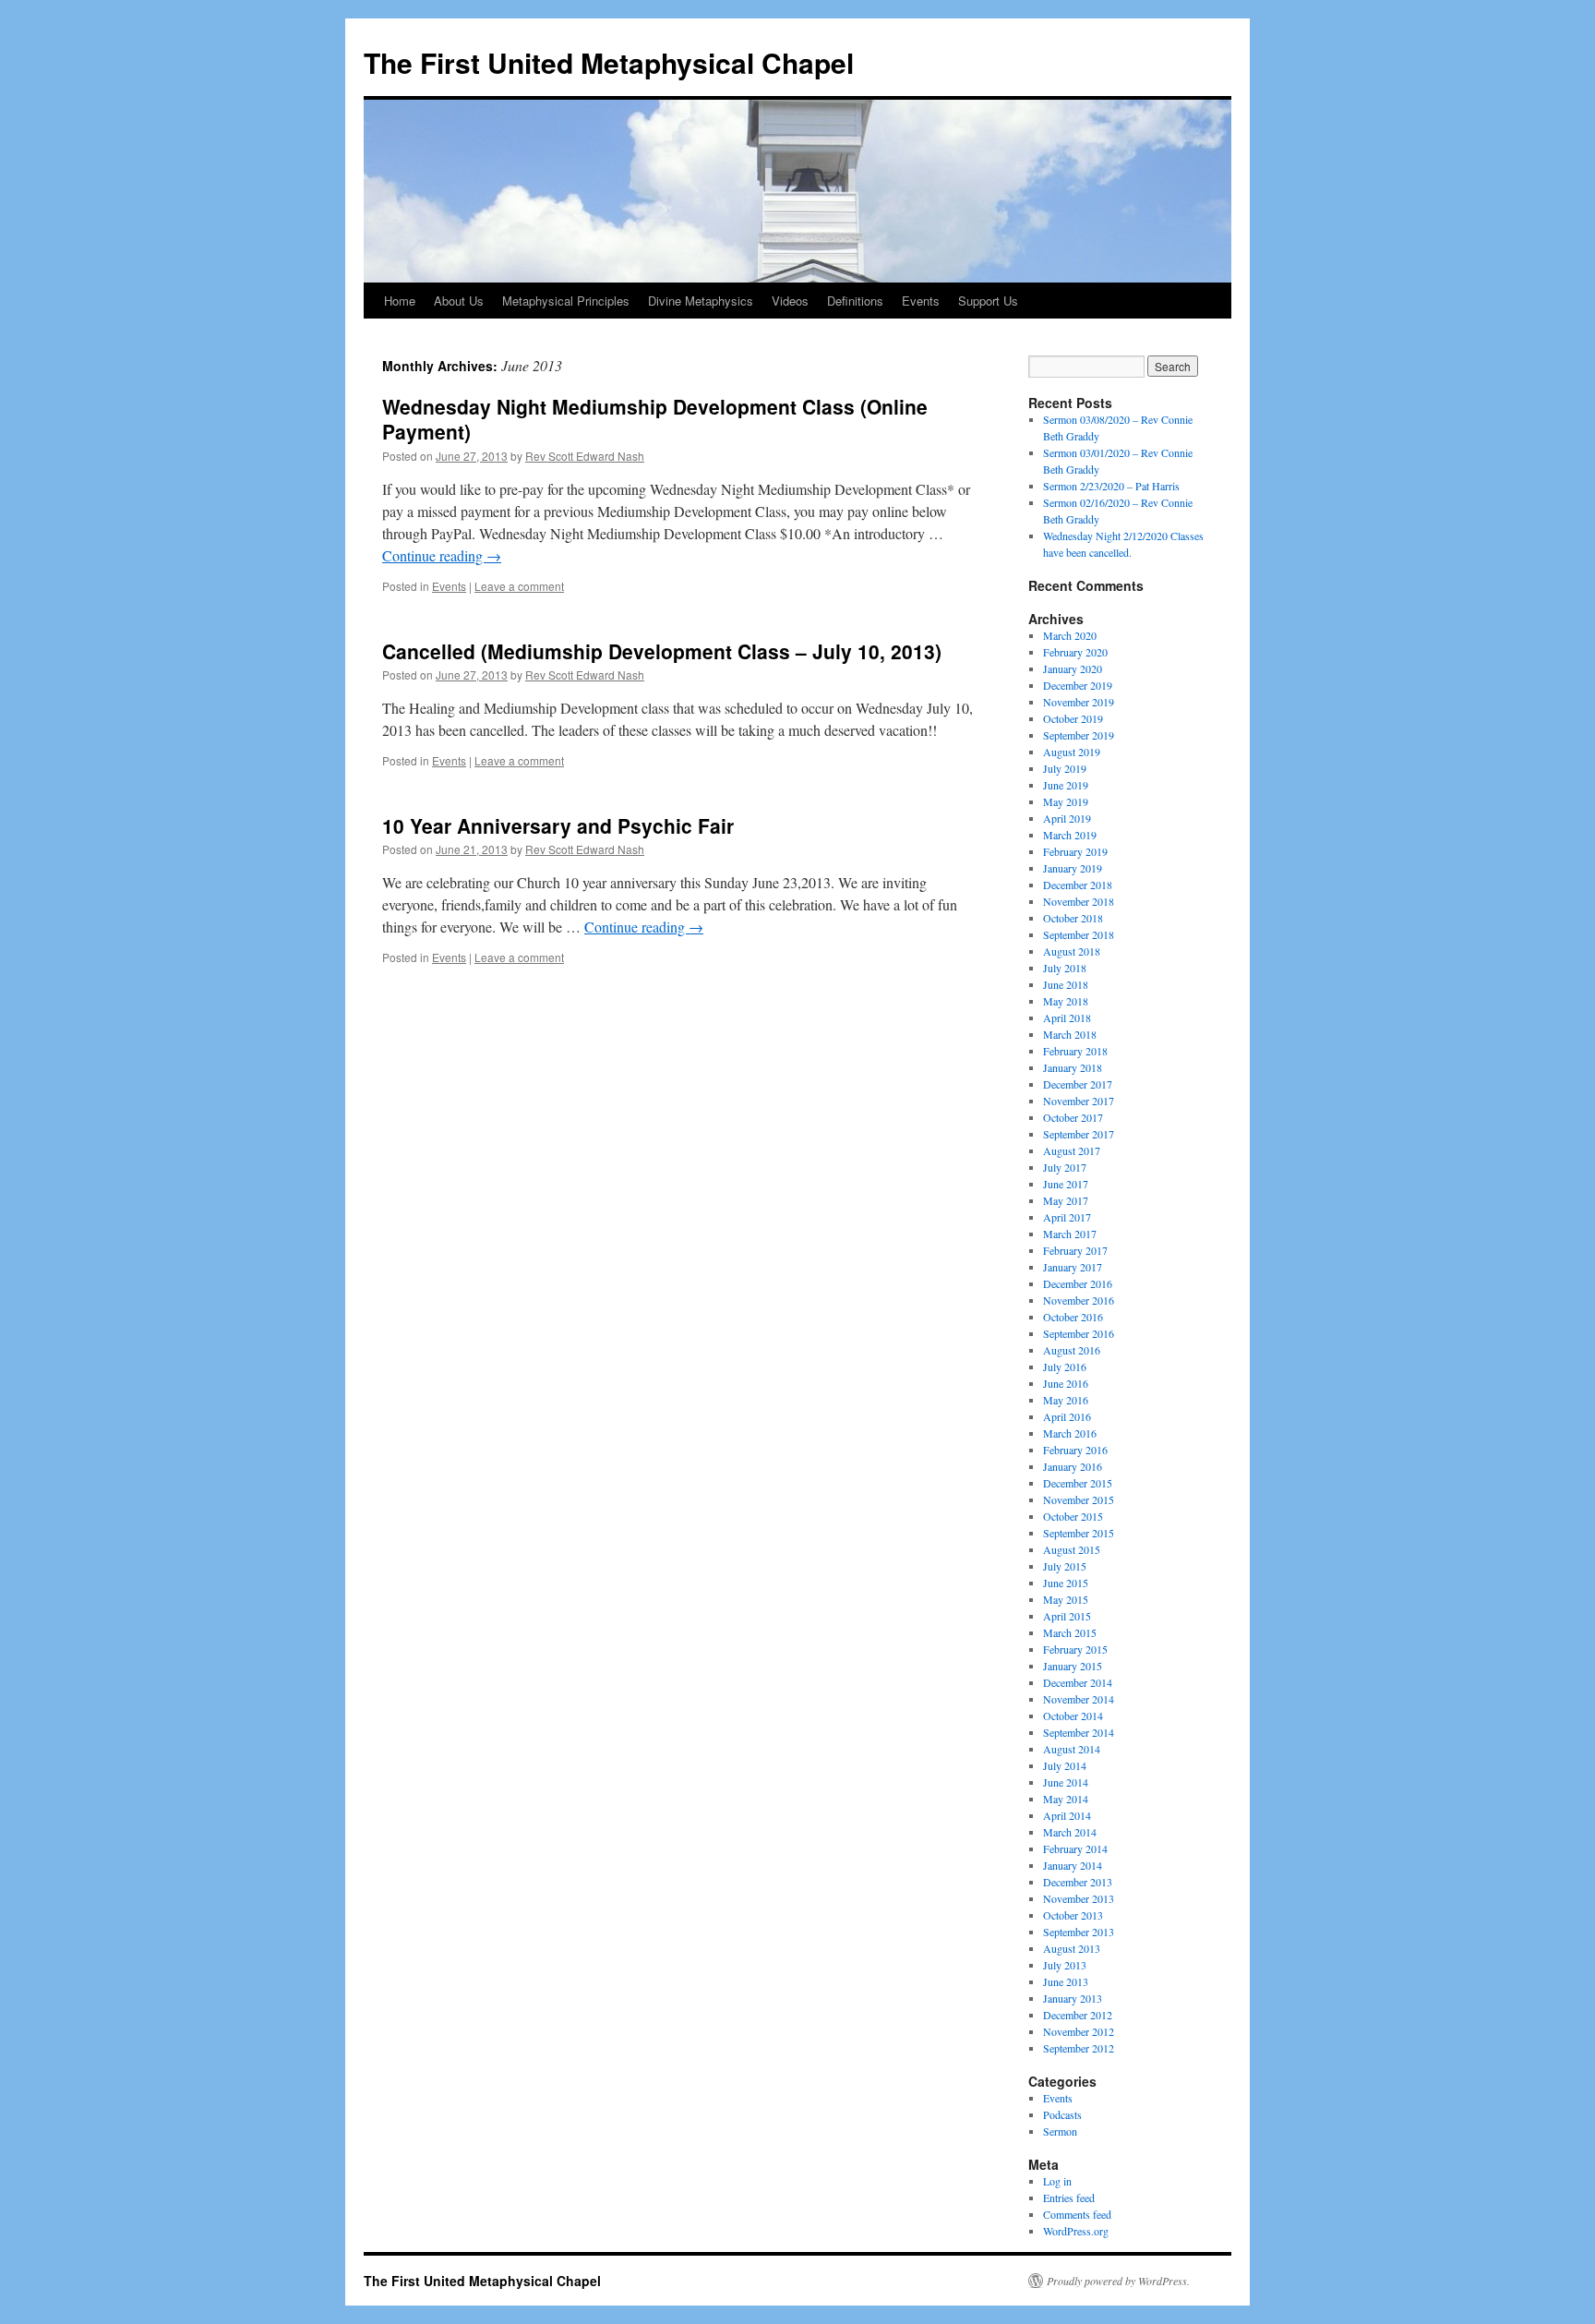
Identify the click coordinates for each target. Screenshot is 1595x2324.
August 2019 (1072, 752)
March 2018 (1070, 1034)
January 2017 (1073, 1267)
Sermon (1060, 2131)
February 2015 (1075, 1649)
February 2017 (1075, 1250)
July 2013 (1065, 1965)
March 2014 (1070, 1832)
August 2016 (1072, 1350)
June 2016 (1066, 1383)
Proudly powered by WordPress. (1118, 2281)
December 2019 (1078, 685)
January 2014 (1073, 1865)
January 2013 (1073, 1998)
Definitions (855, 301)
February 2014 (1075, 1848)
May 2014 (1066, 1799)
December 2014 (1078, 1682)
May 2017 (1066, 1200)
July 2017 (1065, 1167)
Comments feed (1077, 2214)
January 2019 (1073, 868)
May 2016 (1066, 1400)
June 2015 (1066, 1583)
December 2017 (1078, 1084)
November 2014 (1079, 1699)
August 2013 (1072, 1948)
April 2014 (1067, 1815)
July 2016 (1065, 1367)
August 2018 (1072, 951)
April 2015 (1067, 1616)
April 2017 (1067, 1217)
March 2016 (1070, 1433)
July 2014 (1065, 1765)
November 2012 (1079, 2031)
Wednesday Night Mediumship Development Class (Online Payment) (655, 419)
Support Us (988, 301)
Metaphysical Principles (566, 301)
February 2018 (1075, 1051)
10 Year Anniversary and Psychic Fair (558, 825)
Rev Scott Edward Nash (585, 456)
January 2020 (1073, 668)
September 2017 (1079, 1134)
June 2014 (1066, 1782)
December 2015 (1078, 1483)
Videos (790, 301)
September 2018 (1079, 934)
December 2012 (1078, 2015)
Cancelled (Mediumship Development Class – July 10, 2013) (662, 651)
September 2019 (1079, 735)
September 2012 (1079, 2048)
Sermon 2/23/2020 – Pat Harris (1111, 486)
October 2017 (1073, 1117)
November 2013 (1079, 1898)
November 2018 (1079, 901)
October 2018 (1073, 918)
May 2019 (1066, 801)
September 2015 (1079, 1533)
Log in (1057, 2181)
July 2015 (1065, 1566)
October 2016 (1073, 1317)
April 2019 (1067, 818)
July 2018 (1065, 968)
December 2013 (1078, 1882)
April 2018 (1067, 1018)
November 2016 (1079, 1300)
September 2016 (1079, 1333)
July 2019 (1065, 768)
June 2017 (1066, 1184)
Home (400, 301)
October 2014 (1073, 1716)
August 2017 (1072, 1150)
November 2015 (1079, 1499)
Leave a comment (519, 586)
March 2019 (1070, 835)
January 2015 (1073, 1666)
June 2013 (1066, 1981)
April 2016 (1067, 1416)
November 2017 (1079, 1101)
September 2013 (1079, 1932)
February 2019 (1075, 851)
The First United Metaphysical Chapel (609, 62)
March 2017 (1070, 1234)
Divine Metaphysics (701, 301)
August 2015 (1072, 1549)
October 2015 (1073, 1516)
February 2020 (1075, 652)
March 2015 (1070, 1632)
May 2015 (1066, 1599)
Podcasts (1062, 2114)
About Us (459, 301)
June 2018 (1066, 984)
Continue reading (442, 555)
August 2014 (1072, 1749)
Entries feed (1069, 2198)
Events (921, 301)
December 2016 (1078, 1283)
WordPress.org (1076, 2231)
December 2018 (1078, 885)
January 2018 (1073, 1067)
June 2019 (1066, 785)
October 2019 (1073, 718)
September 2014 (1079, 1732)
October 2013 (1073, 1915)
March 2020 (1070, 635)
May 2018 (1066, 1001)
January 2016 (1073, 1466)
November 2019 (1079, 702)
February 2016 (1075, 1450)
